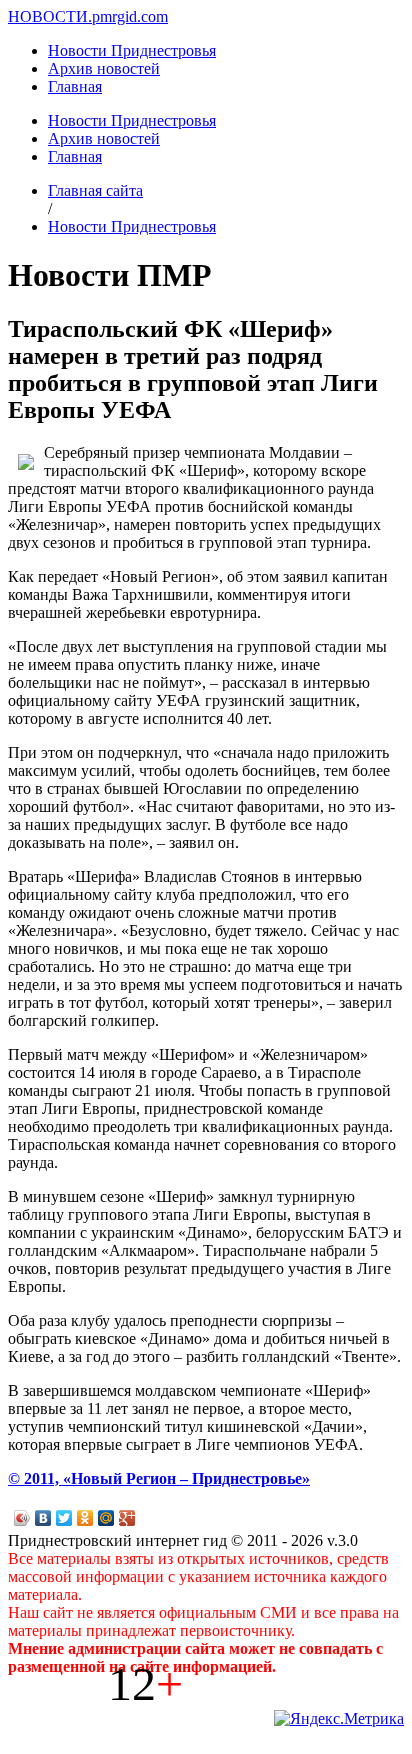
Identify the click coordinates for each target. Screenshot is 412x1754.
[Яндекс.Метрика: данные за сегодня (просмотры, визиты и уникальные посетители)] (339, 1719)
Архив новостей (104, 68)
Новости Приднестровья (132, 50)
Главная (75, 86)
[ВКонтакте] (43, 1518)
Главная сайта (95, 190)
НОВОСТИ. (50, 16)
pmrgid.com (130, 16)
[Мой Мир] (106, 1518)
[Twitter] (64, 1518)
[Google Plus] (127, 1518)
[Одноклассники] (85, 1518)
